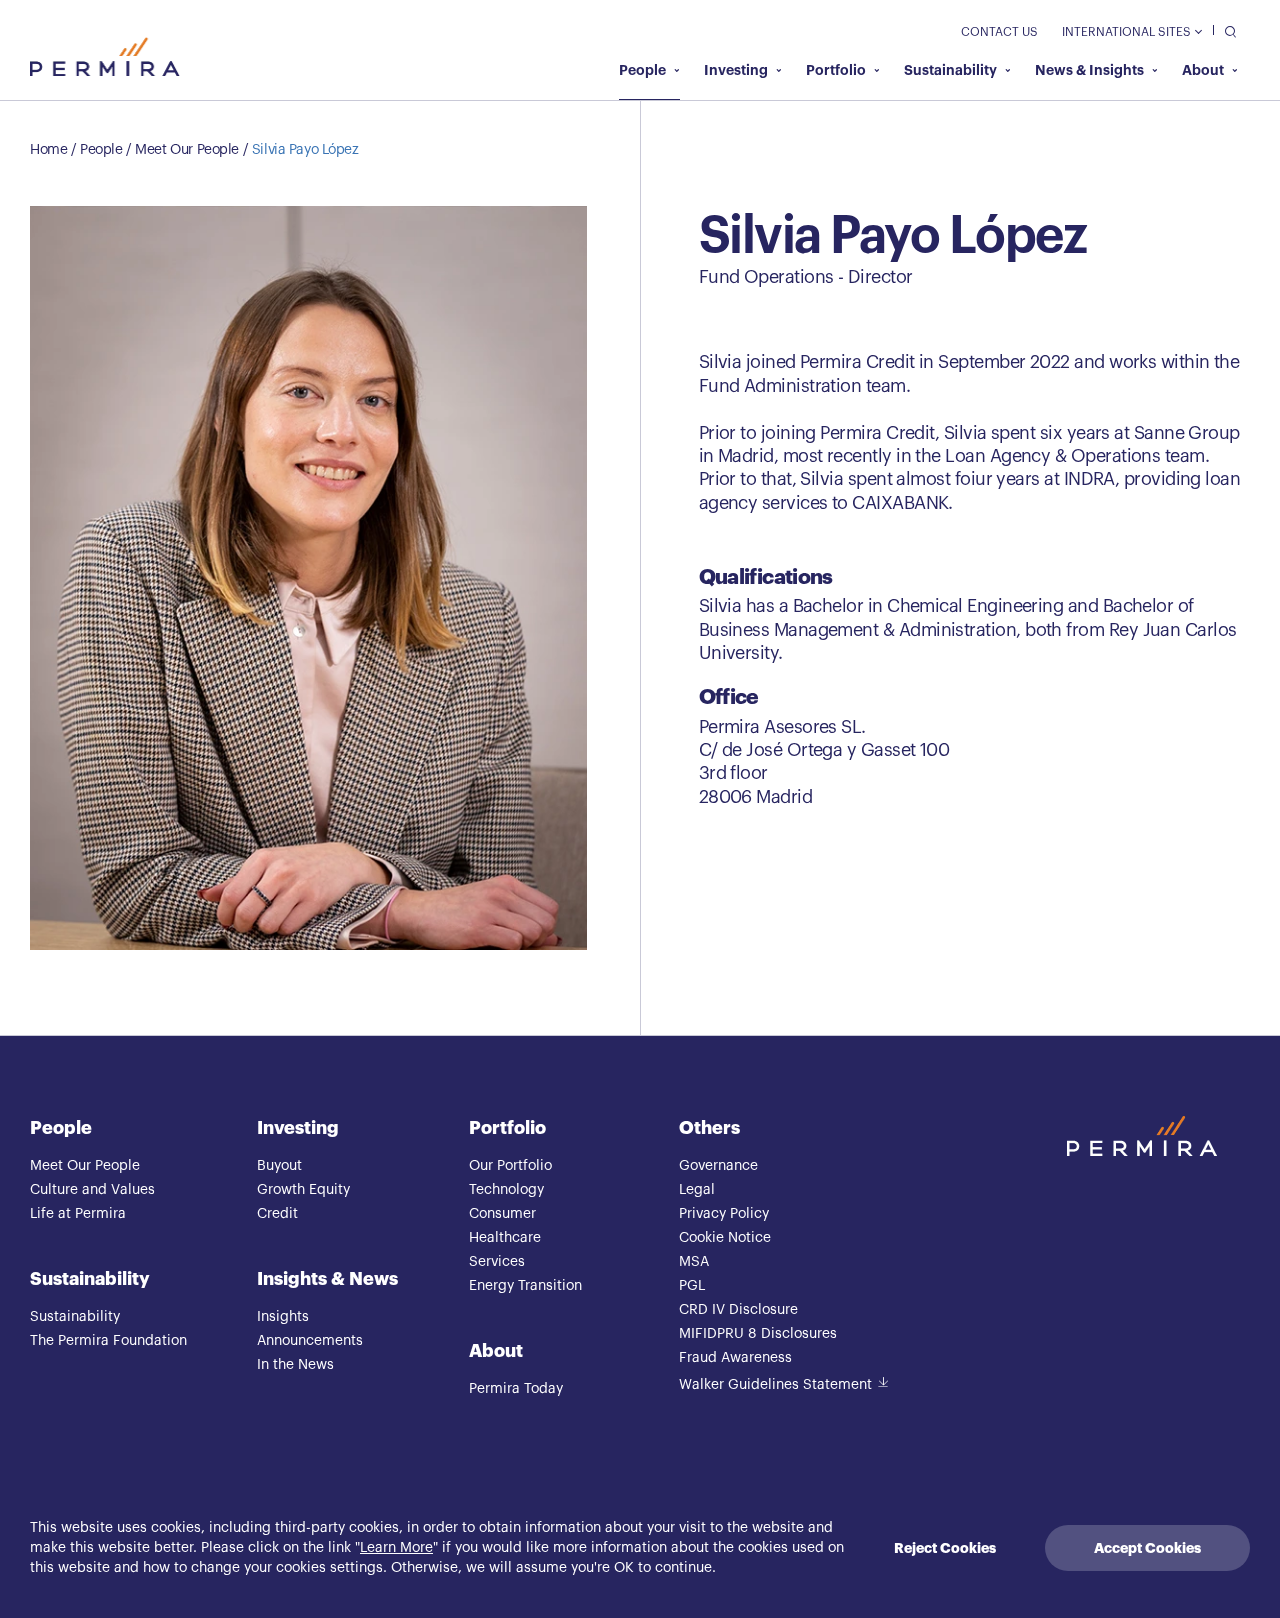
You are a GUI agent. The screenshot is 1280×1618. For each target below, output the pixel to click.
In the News (295, 1365)
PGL (692, 1286)
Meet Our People (187, 150)
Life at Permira (78, 1214)
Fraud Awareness (735, 1358)
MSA (694, 1262)
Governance (718, 1166)
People (642, 70)
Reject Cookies (945, 1548)
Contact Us (999, 32)
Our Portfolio (510, 1166)
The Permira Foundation (108, 1341)
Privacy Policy (724, 1214)
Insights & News (327, 1279)
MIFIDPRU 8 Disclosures (758, 1334)
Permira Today (516, 1389)
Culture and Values (92, 1190)
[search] (1225, 30)
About (1203, 70)
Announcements (310, 1341)
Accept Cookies (1147, 1548)
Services (497, 1262)
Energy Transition (525, 1286)
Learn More (396, 1548)
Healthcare (505, 1238)
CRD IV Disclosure (738, 1310)
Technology (506, 1190)
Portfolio (836, 70)
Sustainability (950, 70)
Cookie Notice (725, 1238)
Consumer (502, 1214)
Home (48, 150)
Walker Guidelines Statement (775, 1385)
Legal (697, 1190)
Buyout (279, 1166)
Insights (283, 1317)
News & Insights (1089, 70)
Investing (736, 70)
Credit (277, 1214)
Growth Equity (303, 1190)
